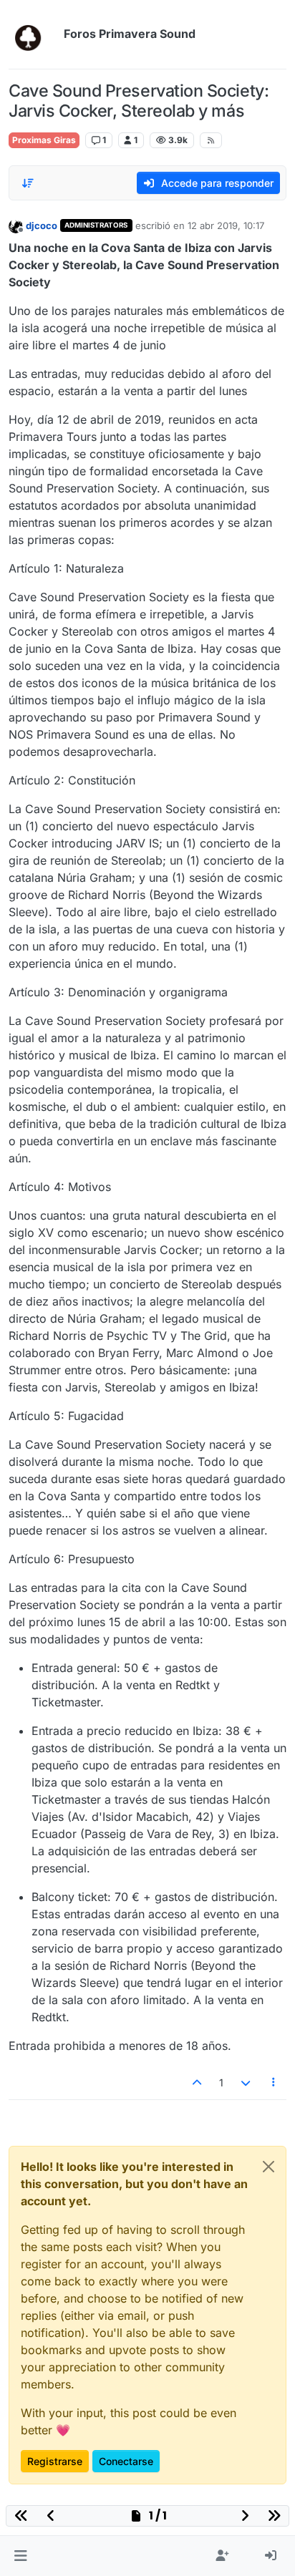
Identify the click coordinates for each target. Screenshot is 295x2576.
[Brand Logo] (33, 34)
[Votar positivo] (198, 2082)
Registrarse (55, 2461)
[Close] (269, 2167)
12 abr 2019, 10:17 (226, 225)
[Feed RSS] (211, 140)
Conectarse (126, 2461)
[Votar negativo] (246, 2082)
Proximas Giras (44, 140)
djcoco (42, 225)
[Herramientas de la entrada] (274, 2082)
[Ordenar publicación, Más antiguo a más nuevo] (28, 183)
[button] (20, 2556)
